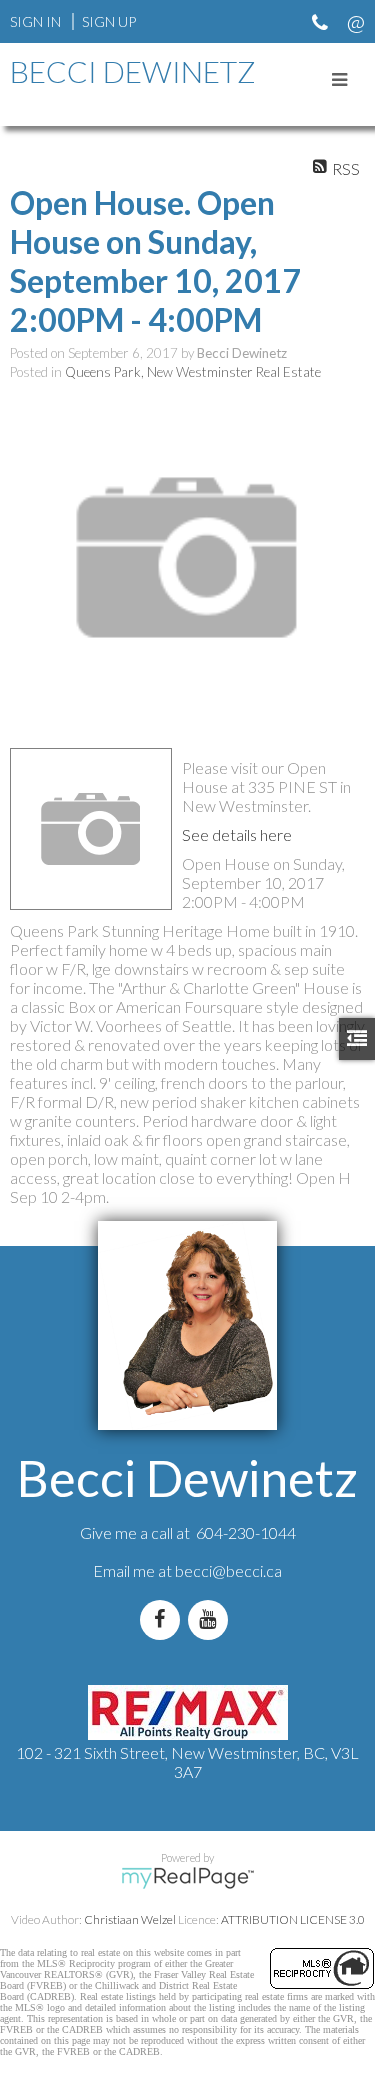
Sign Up (109, 21)
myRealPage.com (187, 1878)
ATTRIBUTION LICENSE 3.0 (293, 1919)
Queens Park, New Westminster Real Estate (193, 372)
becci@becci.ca (228, 1570)
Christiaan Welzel (130, 1919)
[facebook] (164, 1619)
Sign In (35, 21)
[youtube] (212, 1619)
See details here (237, 834)
